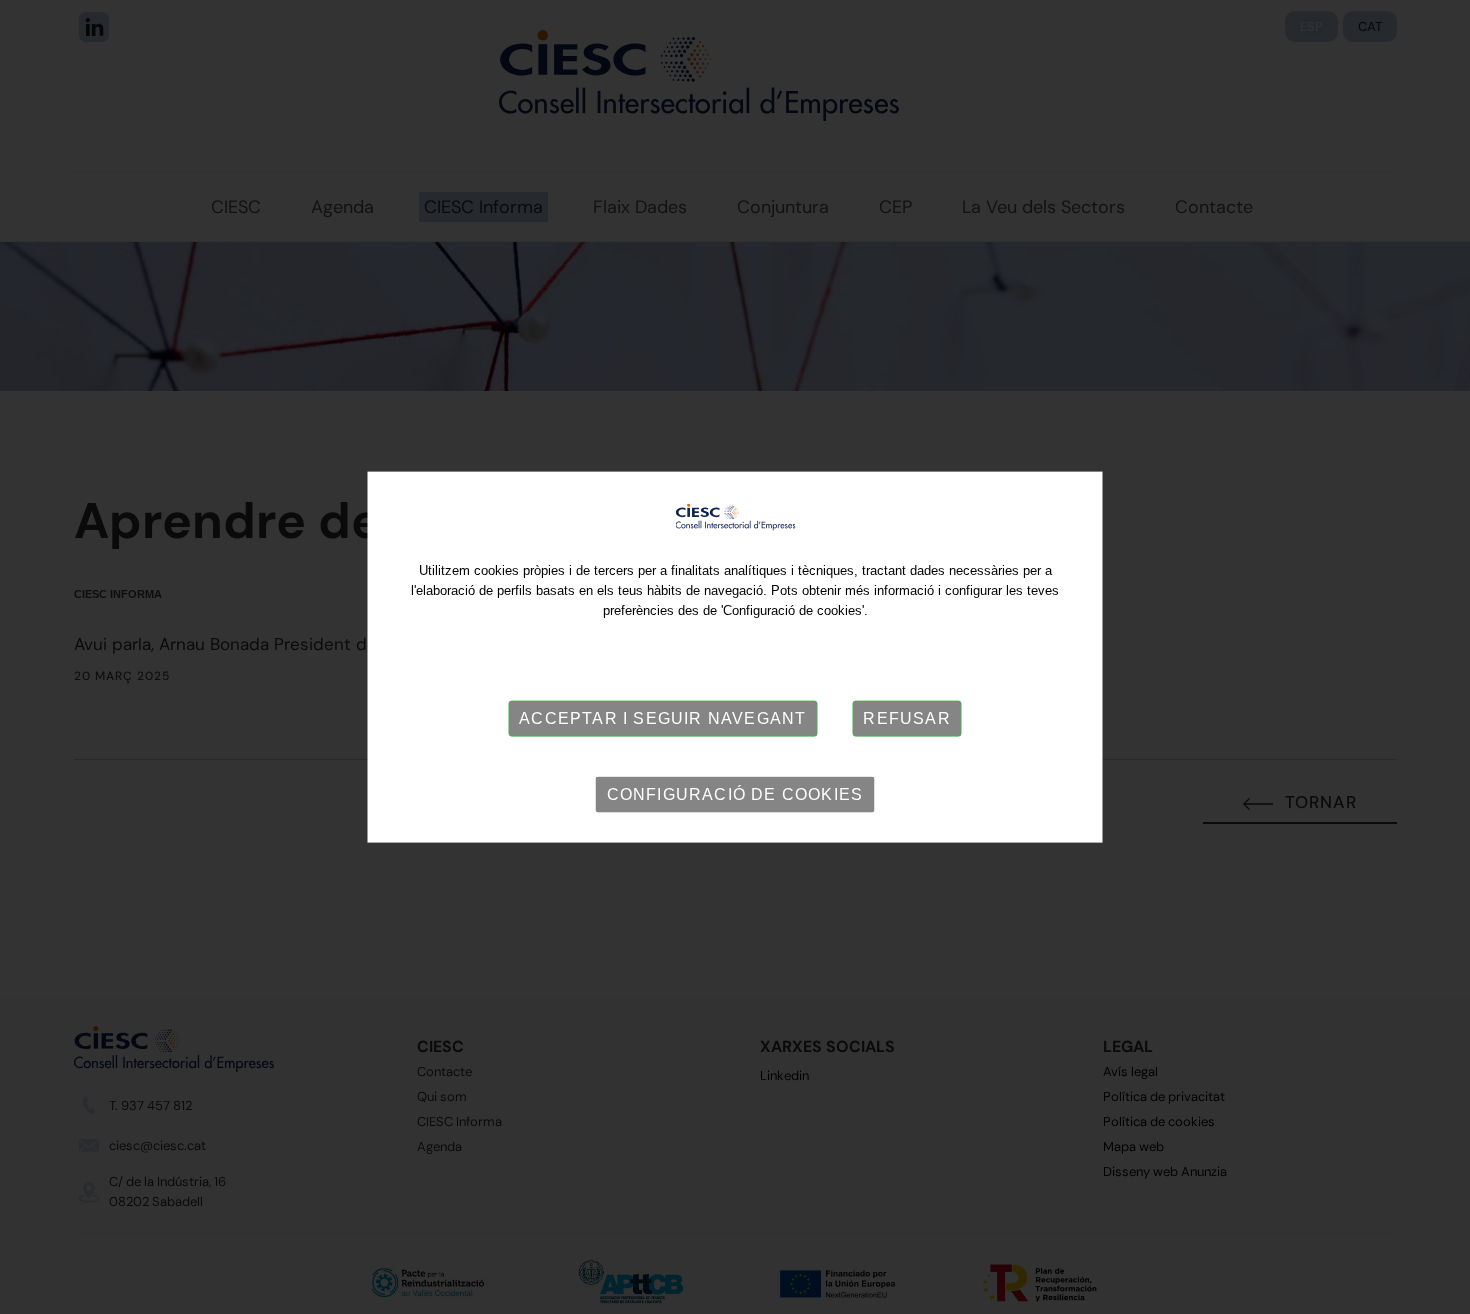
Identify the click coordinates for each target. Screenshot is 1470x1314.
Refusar (906, 718)
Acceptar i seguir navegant (662, 718)
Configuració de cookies (735, 794)
